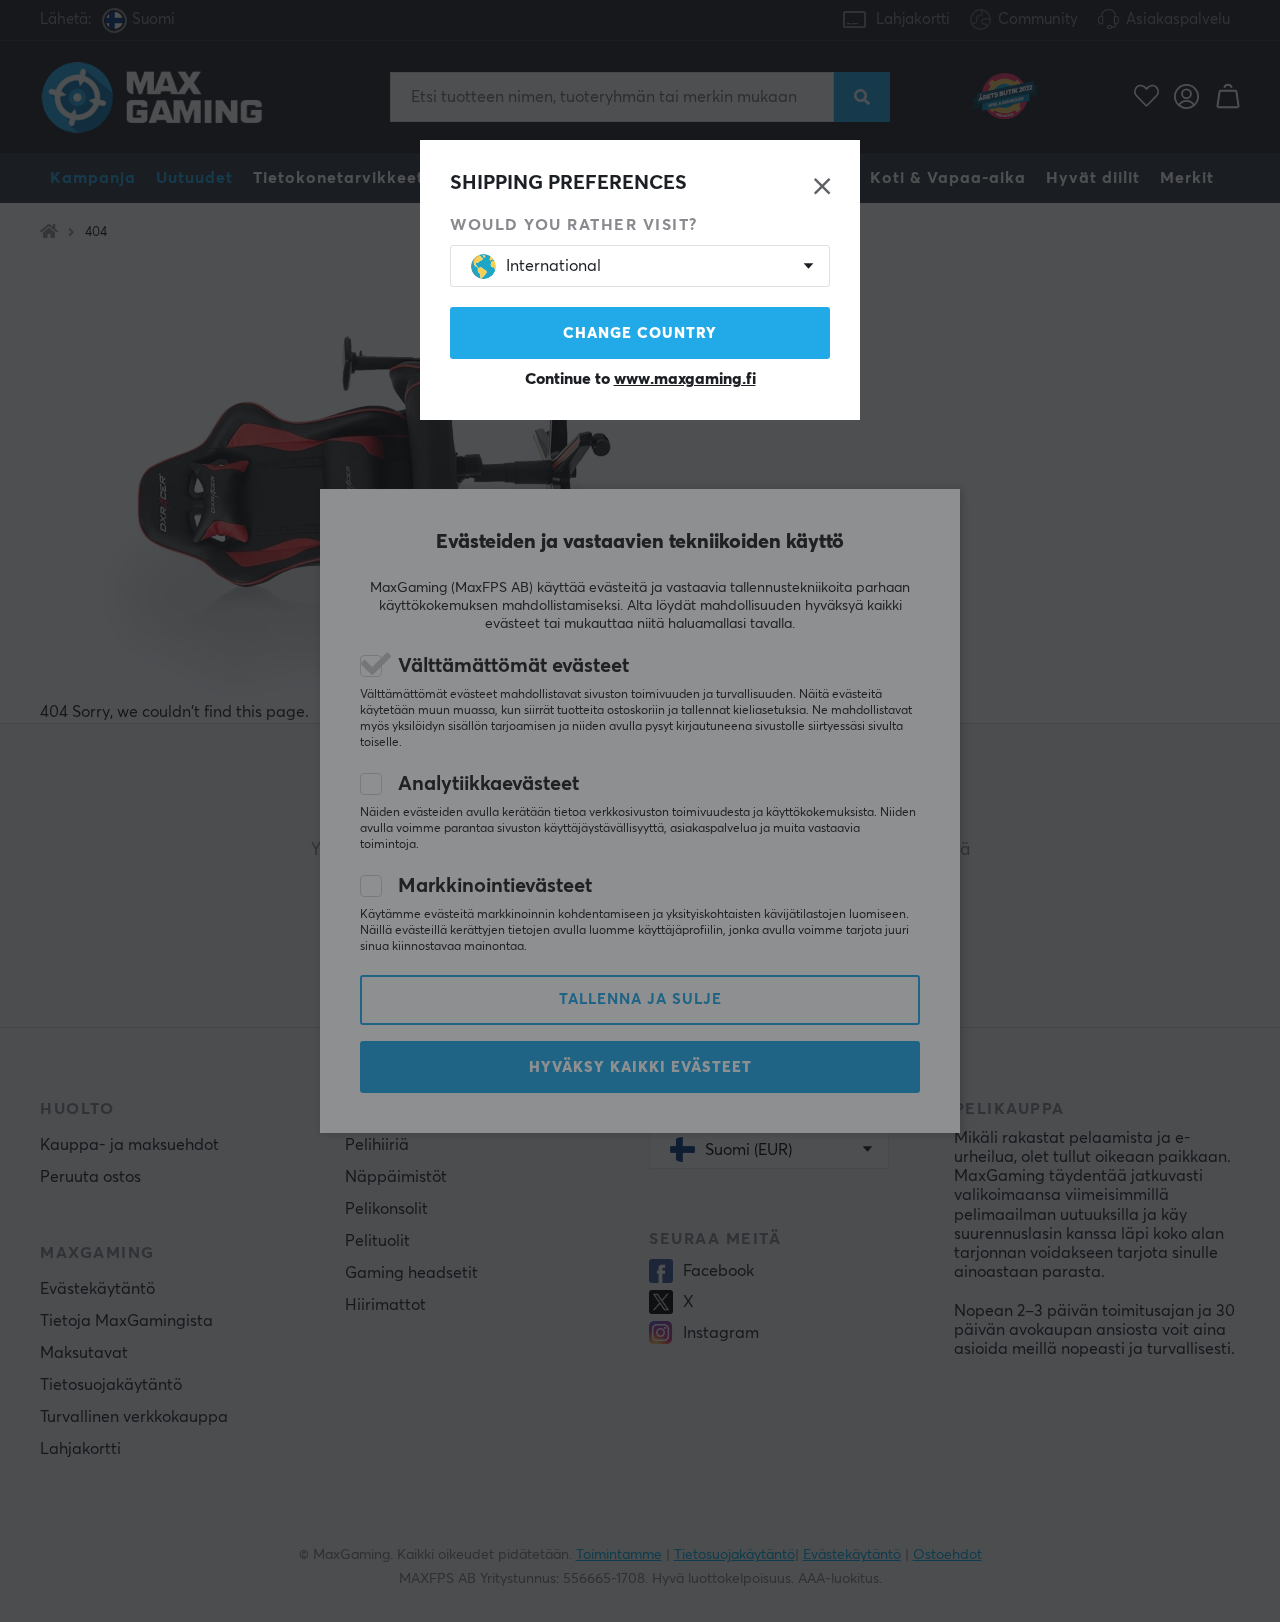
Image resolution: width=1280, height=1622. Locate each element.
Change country (640, 333)
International (553, 266)
